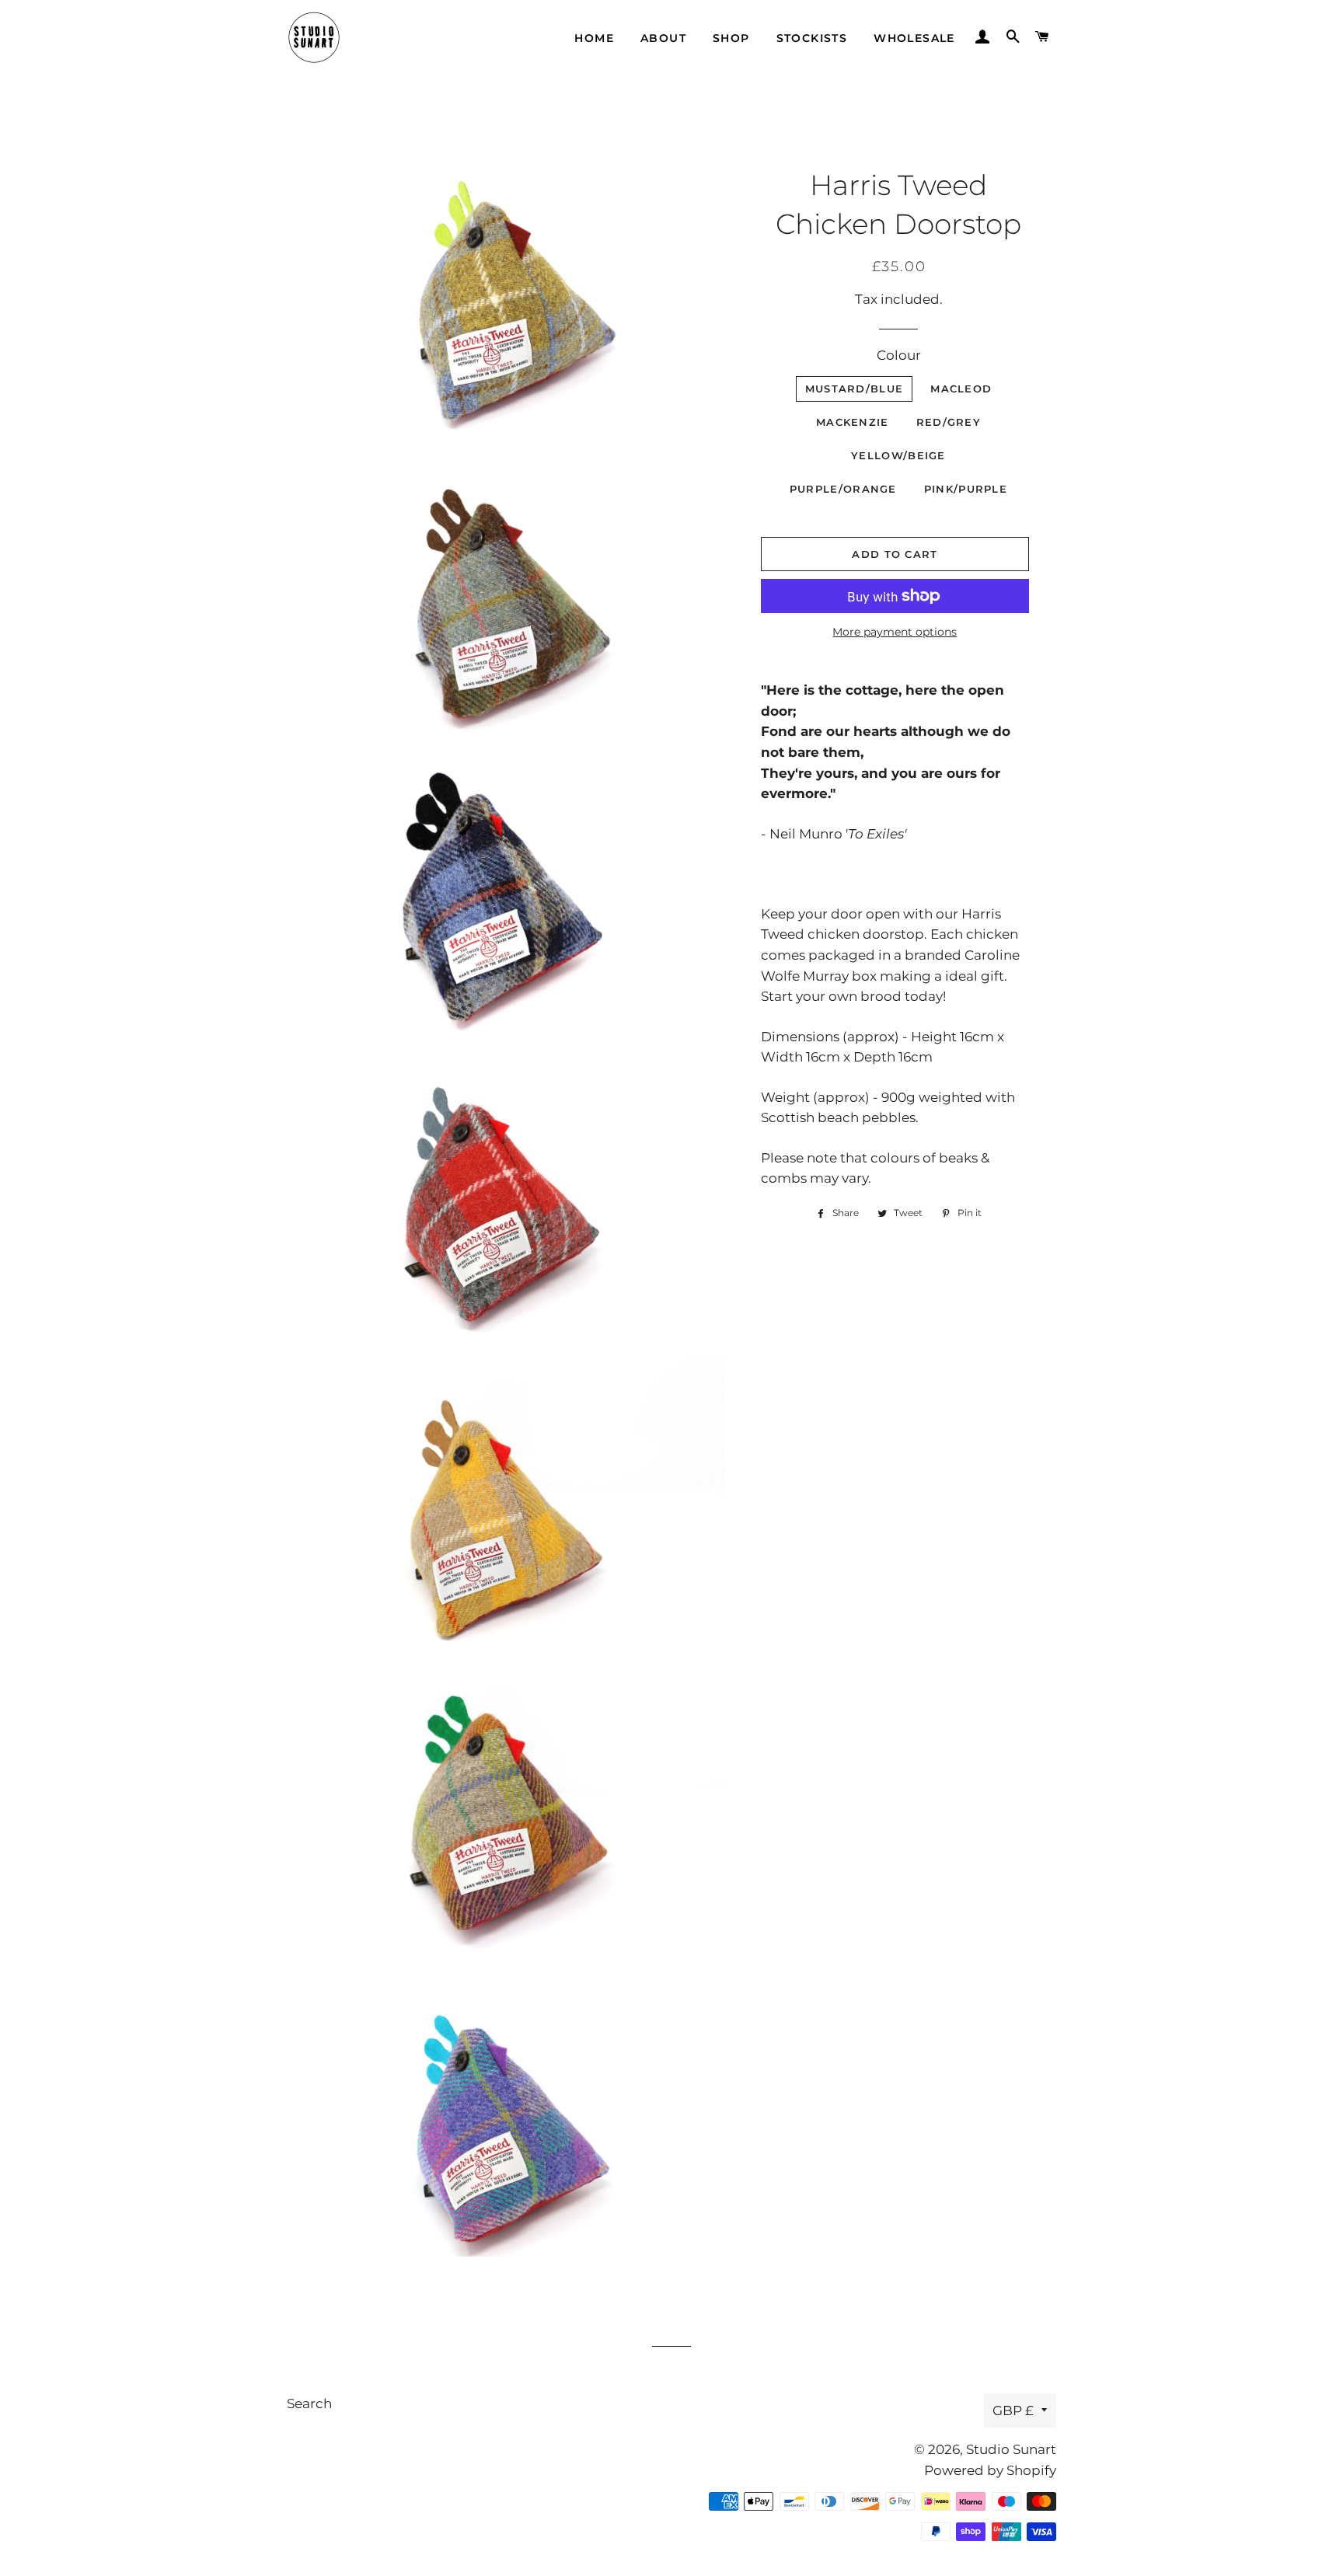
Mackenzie (853, 422)
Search (309, 2403)
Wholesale (914, 38)
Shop (731, 38)
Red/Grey (949, 422)
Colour (899, 355)
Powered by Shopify (990, 2470)
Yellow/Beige (898, 455)
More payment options (895, 632)
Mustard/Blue (855, 389)
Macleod (961, 389)
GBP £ (1013, 2410)
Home (594, 38)
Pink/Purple (966, 489)
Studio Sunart (1011, 2449)
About (663, 38)
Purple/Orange (843, 489)
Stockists (812, 38)
